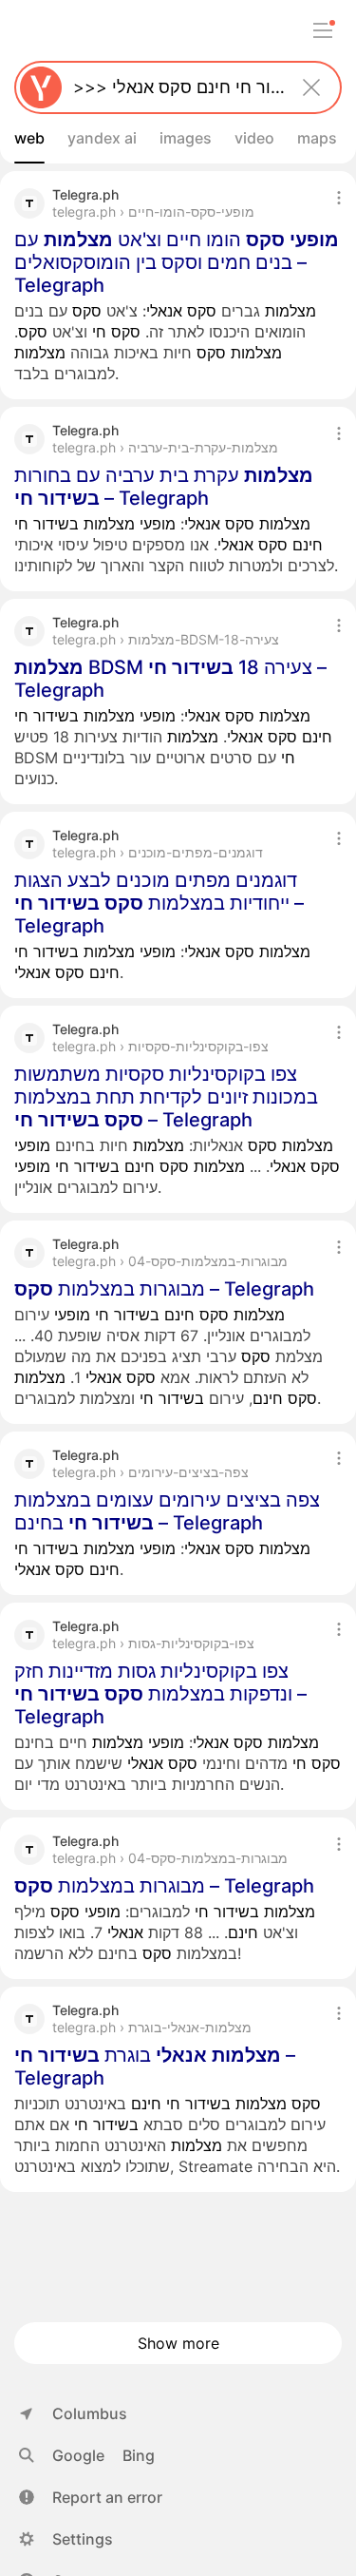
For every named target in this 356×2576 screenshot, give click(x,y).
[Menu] (323, 30)
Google (78, 2455)
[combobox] (174, 87)
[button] (91, 2497)
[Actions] (339, 198)
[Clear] (311, 87)
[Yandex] (41, 87)
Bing (139, 2455)
